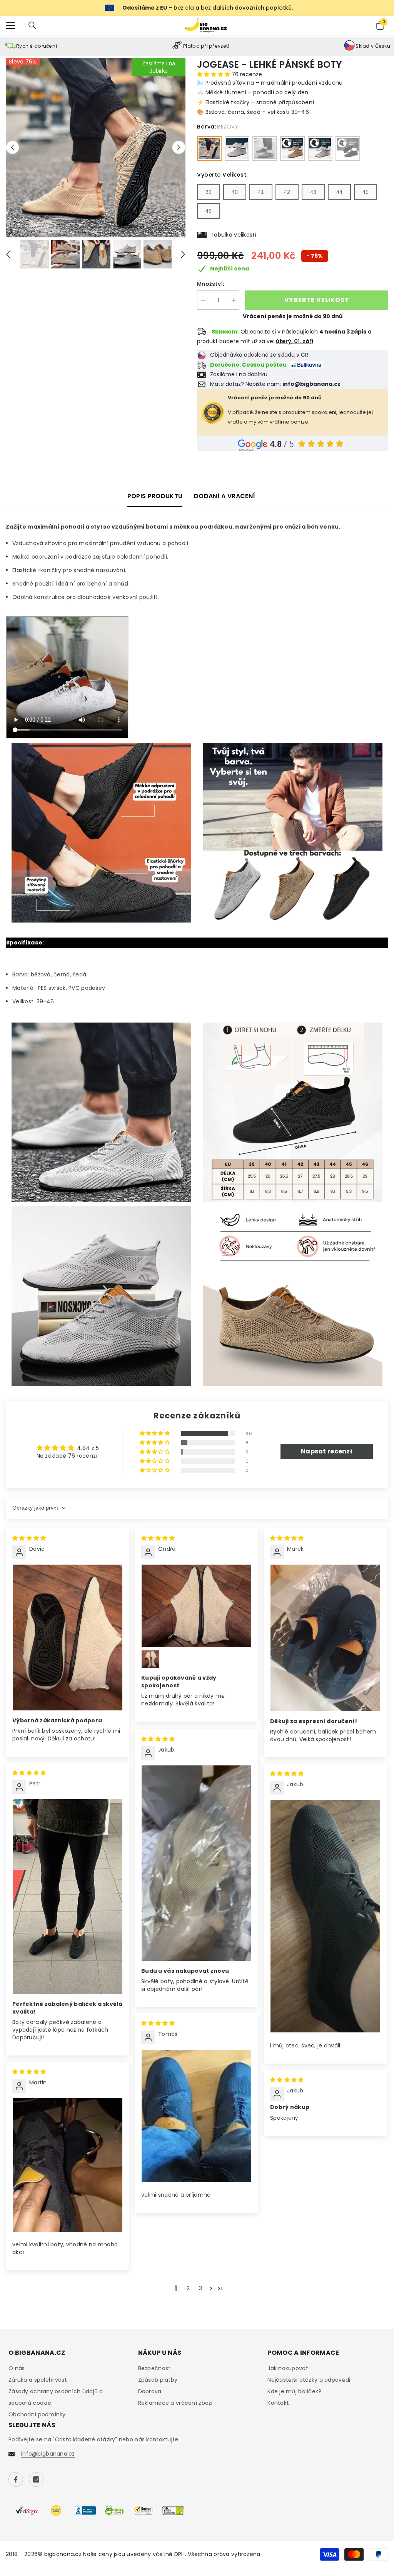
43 (313, 192)
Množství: (211, 284)
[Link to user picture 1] (68, 1638)
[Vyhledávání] (32, 25)
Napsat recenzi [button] (326, 1451)
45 (366, 192)
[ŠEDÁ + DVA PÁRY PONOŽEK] (320, 148)
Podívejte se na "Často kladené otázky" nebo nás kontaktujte (93, 2439)
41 (261, 192)
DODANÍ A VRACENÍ (225, 496)
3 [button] (200, 2288)
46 (209, 211)
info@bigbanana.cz (48, 2454)
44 (339, 192)
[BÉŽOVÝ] (209, 148)
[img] (29, 1538)
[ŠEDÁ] (237, 148)
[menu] (10, 25)
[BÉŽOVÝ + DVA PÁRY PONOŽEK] (292, 148)
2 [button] (188, 2288)
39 (209, 192)
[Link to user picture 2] (150, 1659)
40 (235, 192)
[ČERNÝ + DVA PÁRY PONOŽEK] (348, 148)
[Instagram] (36, 2479)
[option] (96, 148)
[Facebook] (16, 2479)
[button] (13, 148)
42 (287, 192)
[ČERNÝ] (265, 148)
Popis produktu (155, 496)
